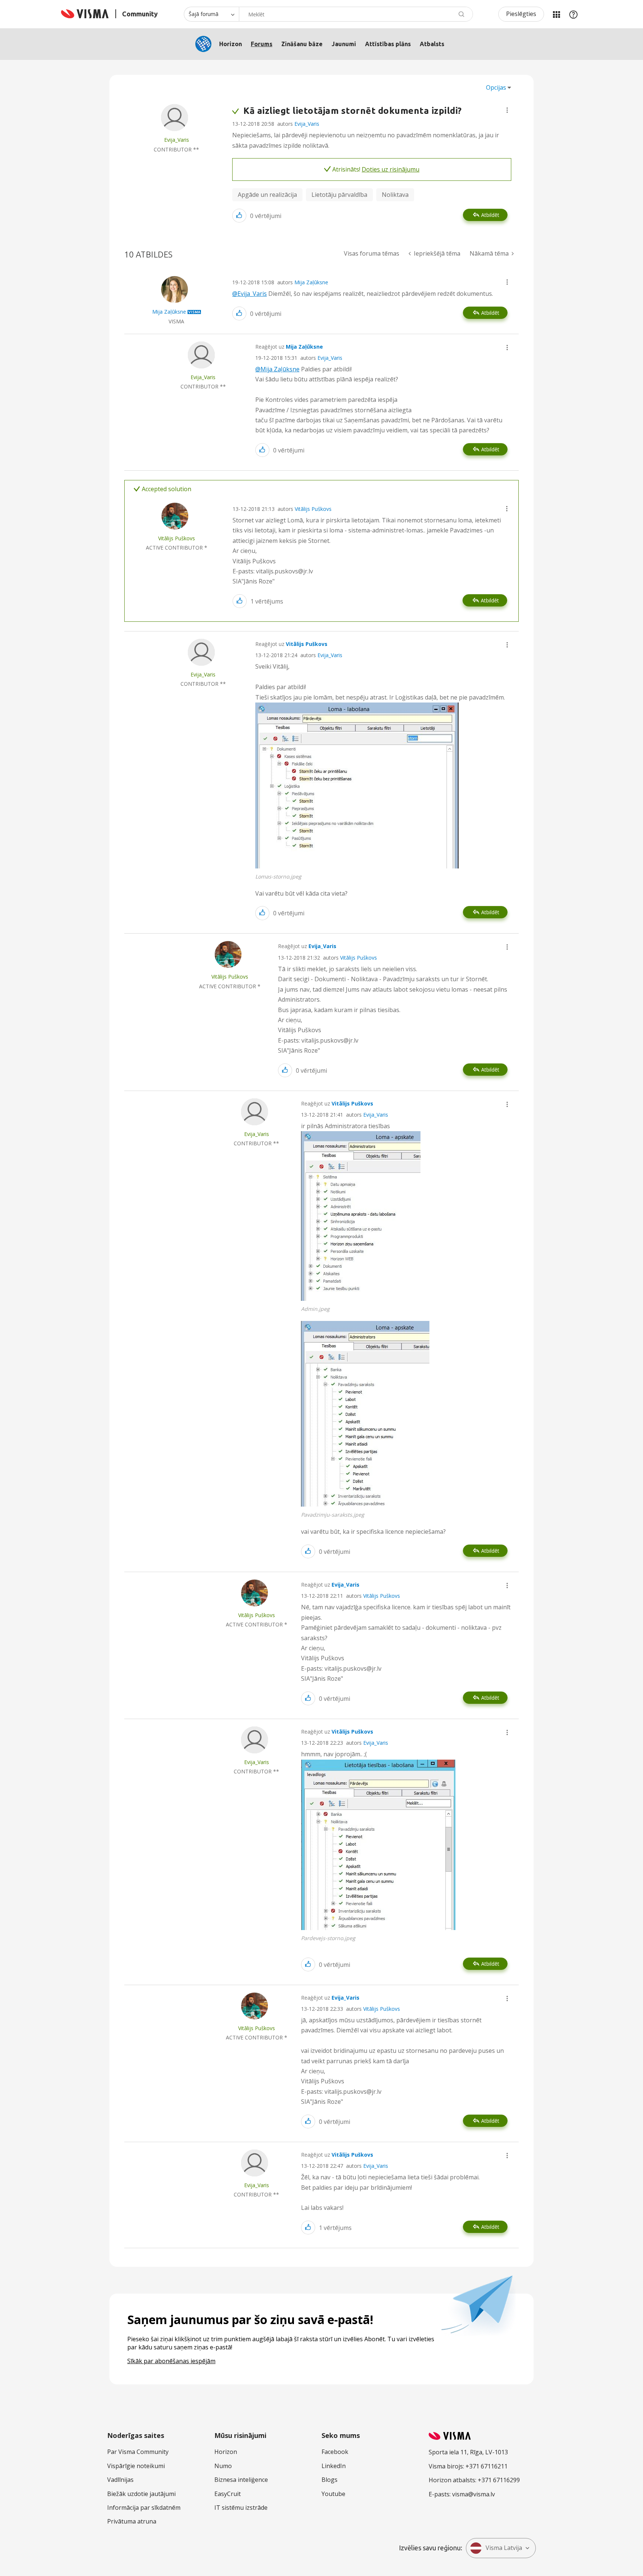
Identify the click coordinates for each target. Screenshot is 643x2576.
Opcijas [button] (496, 87)
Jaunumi (344, 44)
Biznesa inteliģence (241, 2480)
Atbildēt (490, 215)
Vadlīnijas (120, 2480)
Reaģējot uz (289, 347)
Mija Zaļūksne (311, 282)
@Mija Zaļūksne (277, 369)
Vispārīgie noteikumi (136, 2466)
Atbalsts (432, 44)
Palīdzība (573, 14)
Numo (223, 2466)
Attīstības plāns (388, 44)
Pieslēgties (521, 14)
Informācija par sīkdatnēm (144, 2508)
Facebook (335, 2452)
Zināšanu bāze (302, 44)
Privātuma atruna (132, 2521)
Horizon (231, 44)
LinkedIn (334, 2466)
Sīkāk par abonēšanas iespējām (171, 2361)
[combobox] (356, 14)
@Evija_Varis (249, 294)
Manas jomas (556, 14)
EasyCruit (228, 2494)
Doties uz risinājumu (391, 169)
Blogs (330, 2480)
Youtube (333, 2494)
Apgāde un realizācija (267, 195)
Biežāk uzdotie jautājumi (141, 2494)
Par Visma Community (138, 2452)
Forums (262, 44)
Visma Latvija (504, 2548)
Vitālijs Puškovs (313, 509)
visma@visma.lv (474, 2494)
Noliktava (395, 195)
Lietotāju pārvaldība (339, 195)
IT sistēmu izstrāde (241, 2508)
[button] (507, 110)
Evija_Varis (307, 124)
